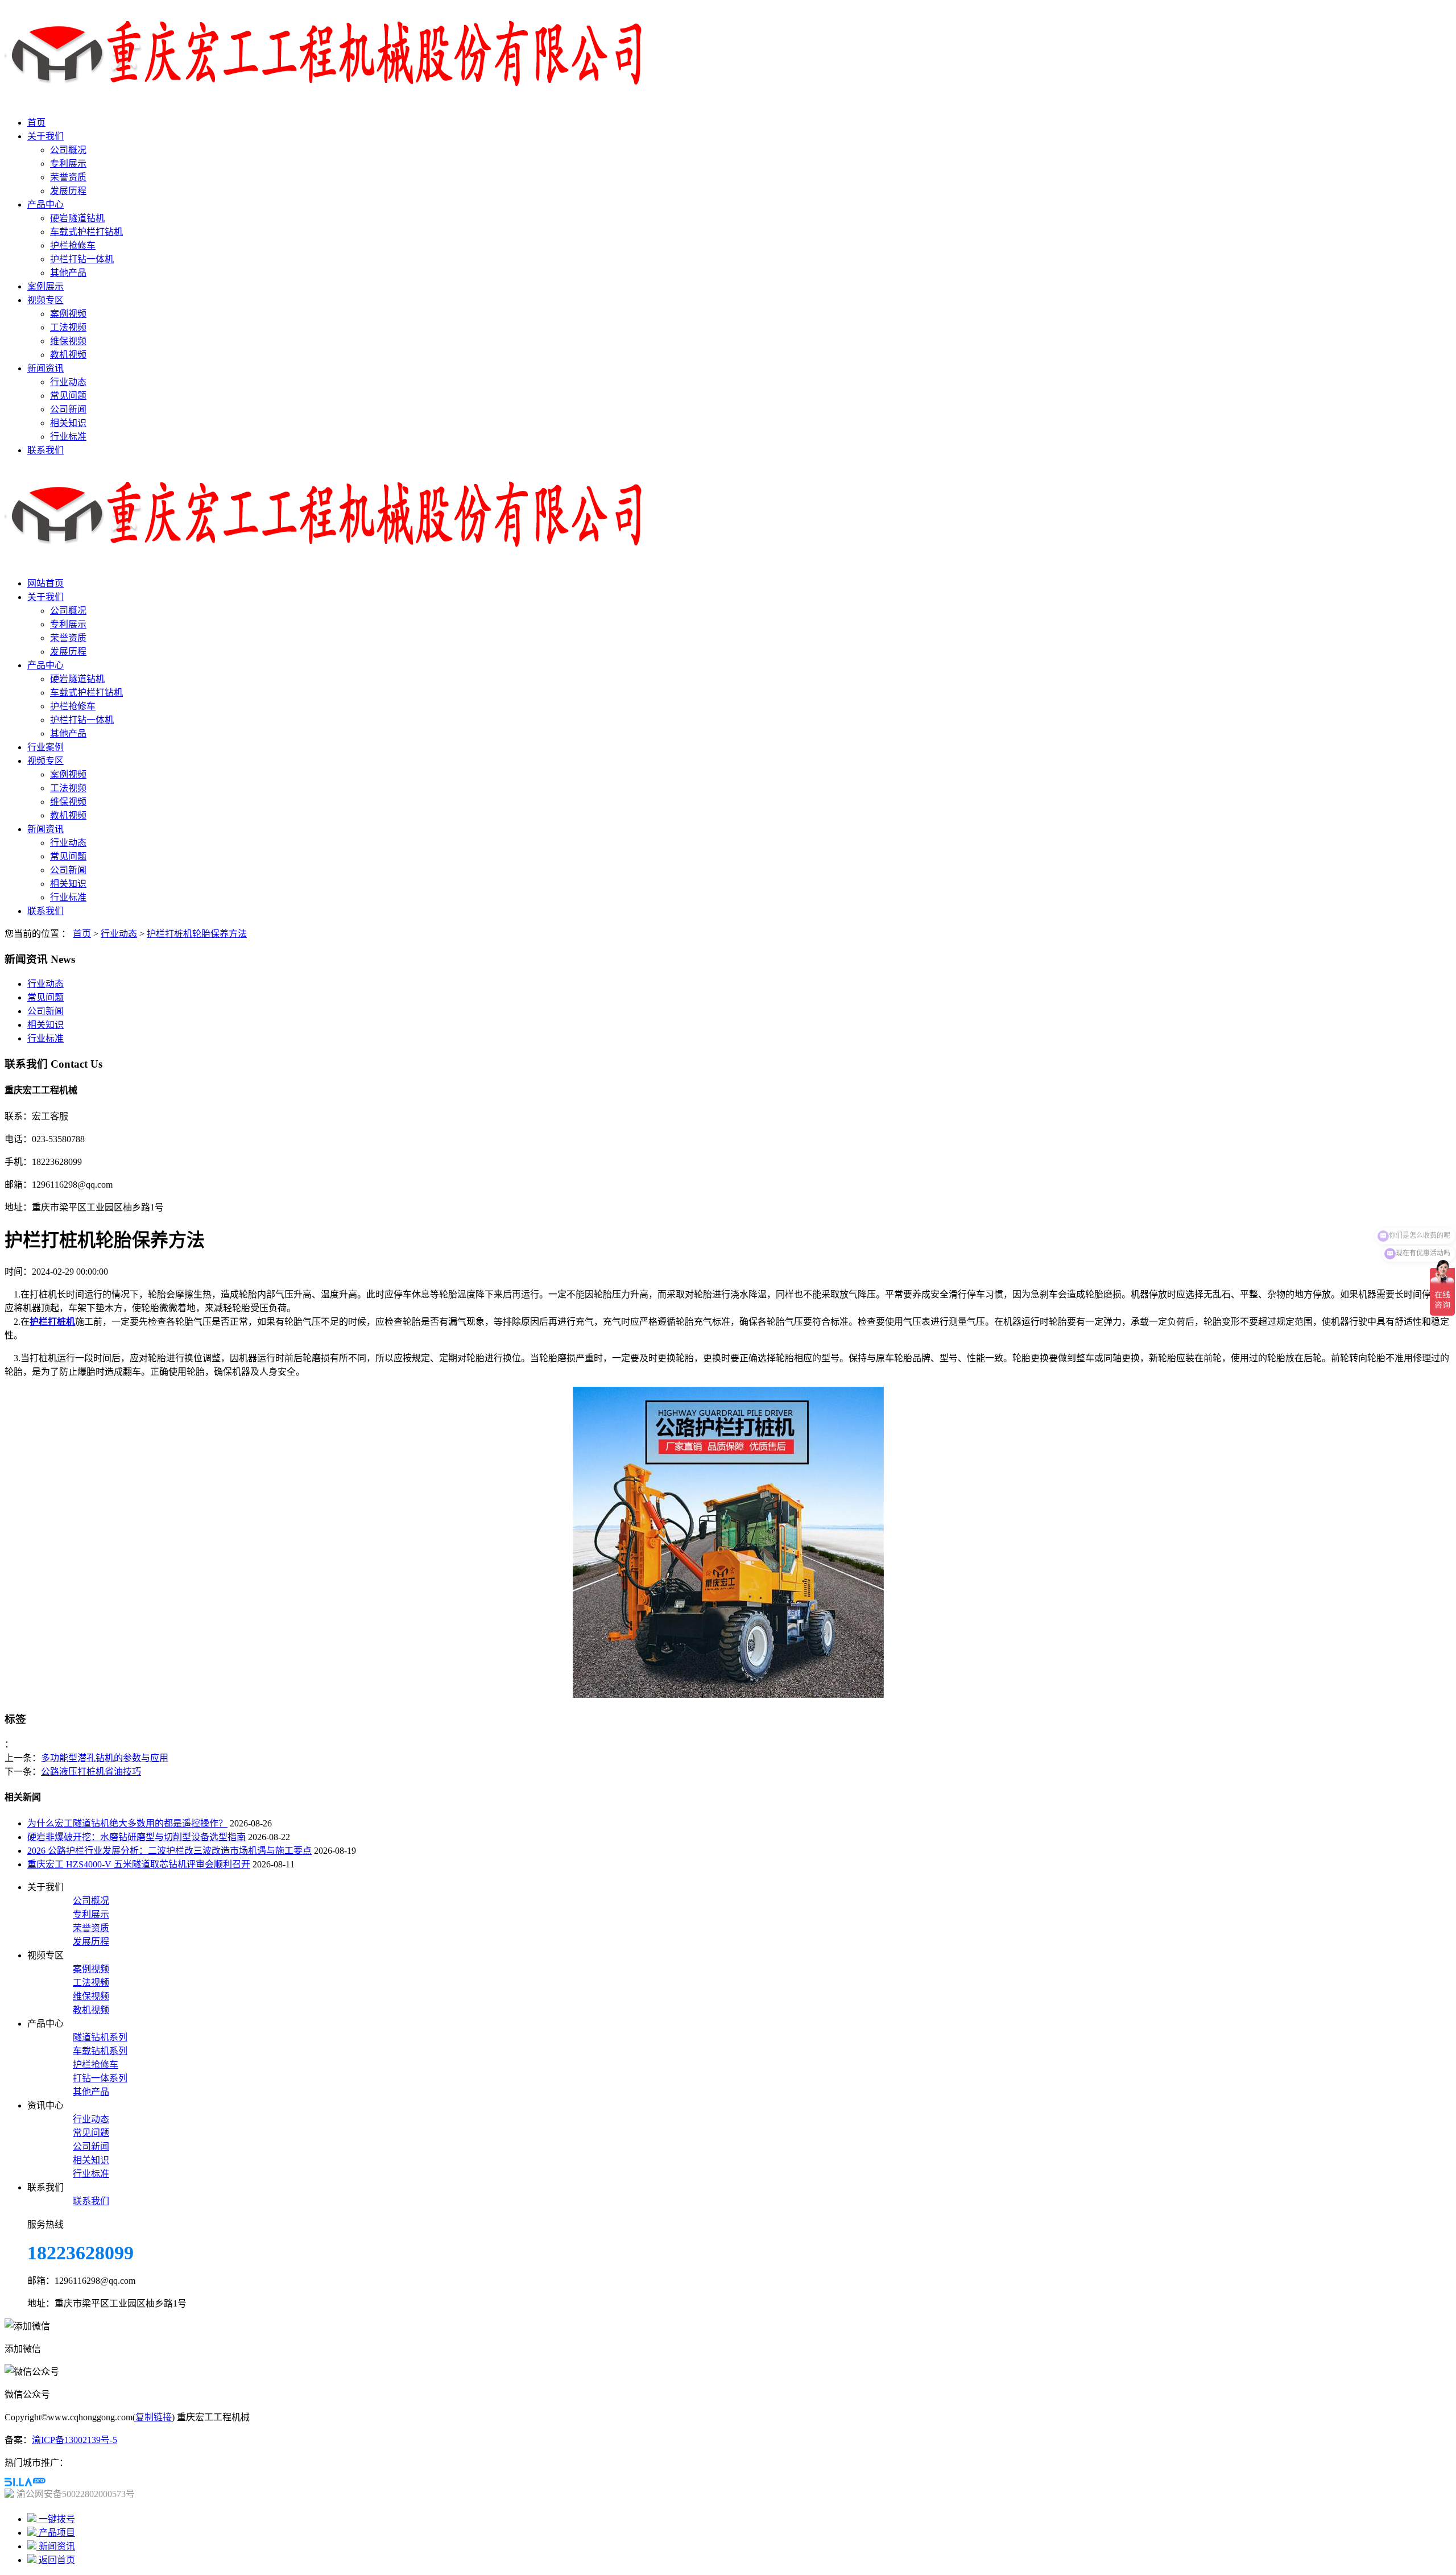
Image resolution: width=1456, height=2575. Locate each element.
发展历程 (68, 191)
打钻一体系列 (100, 2078)
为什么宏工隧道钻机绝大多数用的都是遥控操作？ (127, 1823)
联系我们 (45, 450)
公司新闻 (68, 409)
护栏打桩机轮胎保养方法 (197, 934)
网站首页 (45, 583)
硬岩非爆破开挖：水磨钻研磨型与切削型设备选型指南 (136, 1837)
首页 (36, 123)
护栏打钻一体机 (82, 259)
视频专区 (45, 300)
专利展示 (68, 164)
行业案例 (45, 747)
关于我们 (45, 136)
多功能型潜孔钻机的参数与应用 (105, 1758)
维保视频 (68, 341)
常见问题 (68, 396)
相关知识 (68, 423)
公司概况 (68, 150)
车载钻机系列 (100, 2051)
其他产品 (68, 273)
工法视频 (68, 327)
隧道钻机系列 (100, 2037)
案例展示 (45, 286)
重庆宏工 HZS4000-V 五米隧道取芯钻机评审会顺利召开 (139, 1864)
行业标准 (68, 437)
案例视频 (68, 314)
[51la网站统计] (25, 2483)
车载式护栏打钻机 (86, 232)
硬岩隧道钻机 (77, 218)
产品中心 (45, 204)
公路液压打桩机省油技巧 (91, 1772)
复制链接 (154, 2417)
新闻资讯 (45, 368)
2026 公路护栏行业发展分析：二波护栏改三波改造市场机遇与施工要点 (169, 1851)
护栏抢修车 (73, 245)
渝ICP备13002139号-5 (75, 2440)
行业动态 (68, 382)
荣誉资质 (68, 177)
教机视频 (68, 355)
